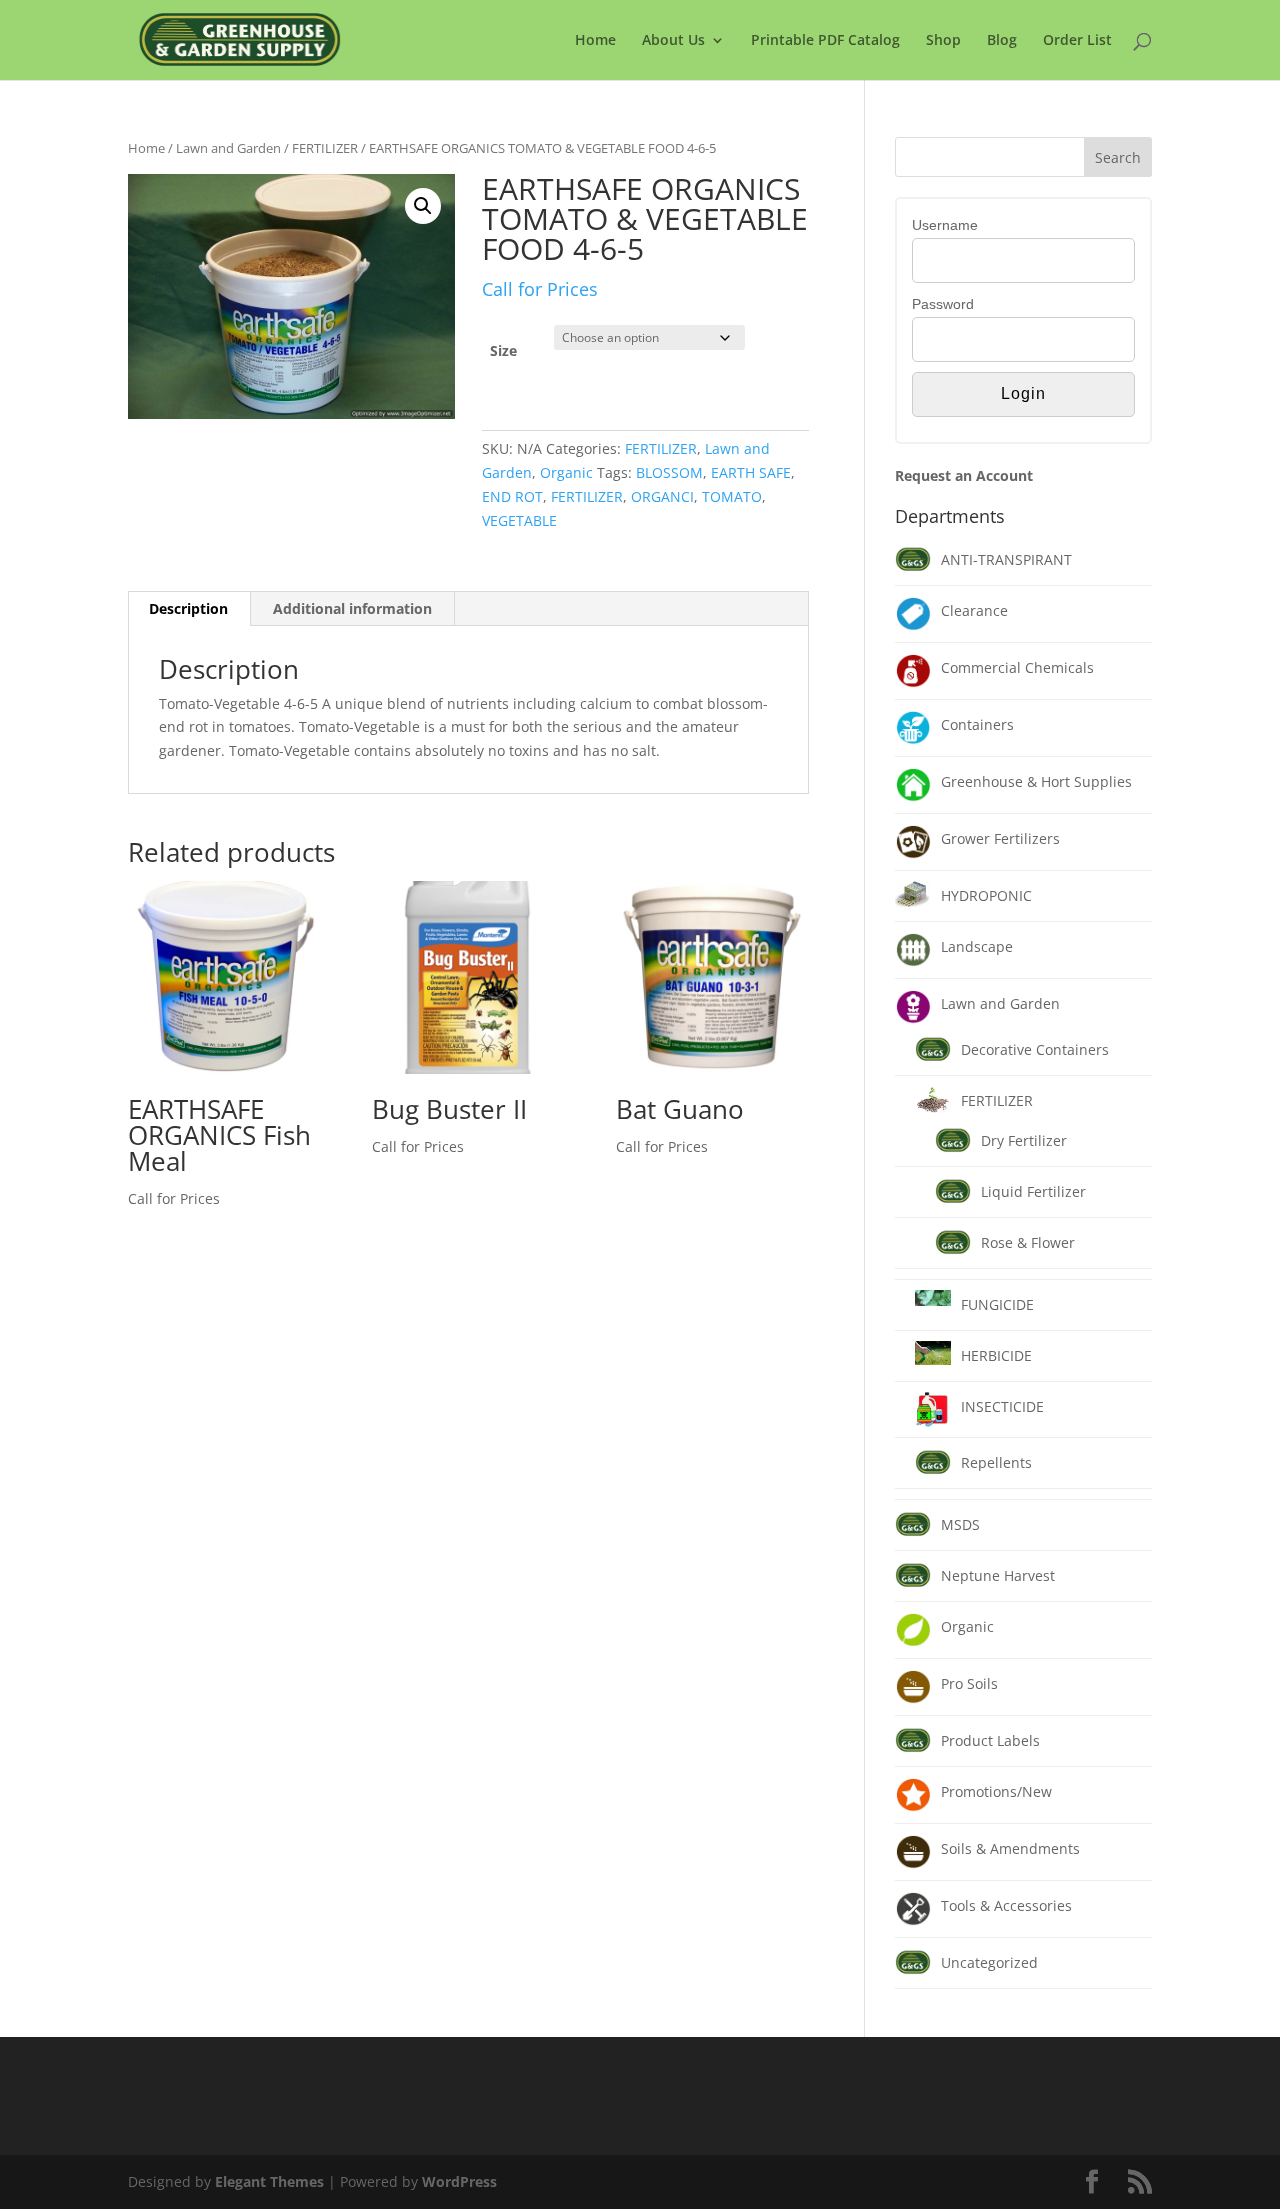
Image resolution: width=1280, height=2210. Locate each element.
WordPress (459, 2181)
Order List (1077, 41)
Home (595, 41)
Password (943, 304)
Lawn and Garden (228, 148)
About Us (673, 41)
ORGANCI (662, 496)
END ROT (512, 496)
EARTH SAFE (751, 472)
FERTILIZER (325, 148)
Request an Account (964, 475)
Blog (1002, 41)
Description (188, 608)
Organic (566, 472)
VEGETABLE (519, 520)
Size (503, 350)
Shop (943, 41)
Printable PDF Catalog (825, 41)
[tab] (189, 609)
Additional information (352, 608)
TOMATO (732, 496)
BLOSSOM (669, 472)
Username (945, 225)
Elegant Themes (269, 2181)
